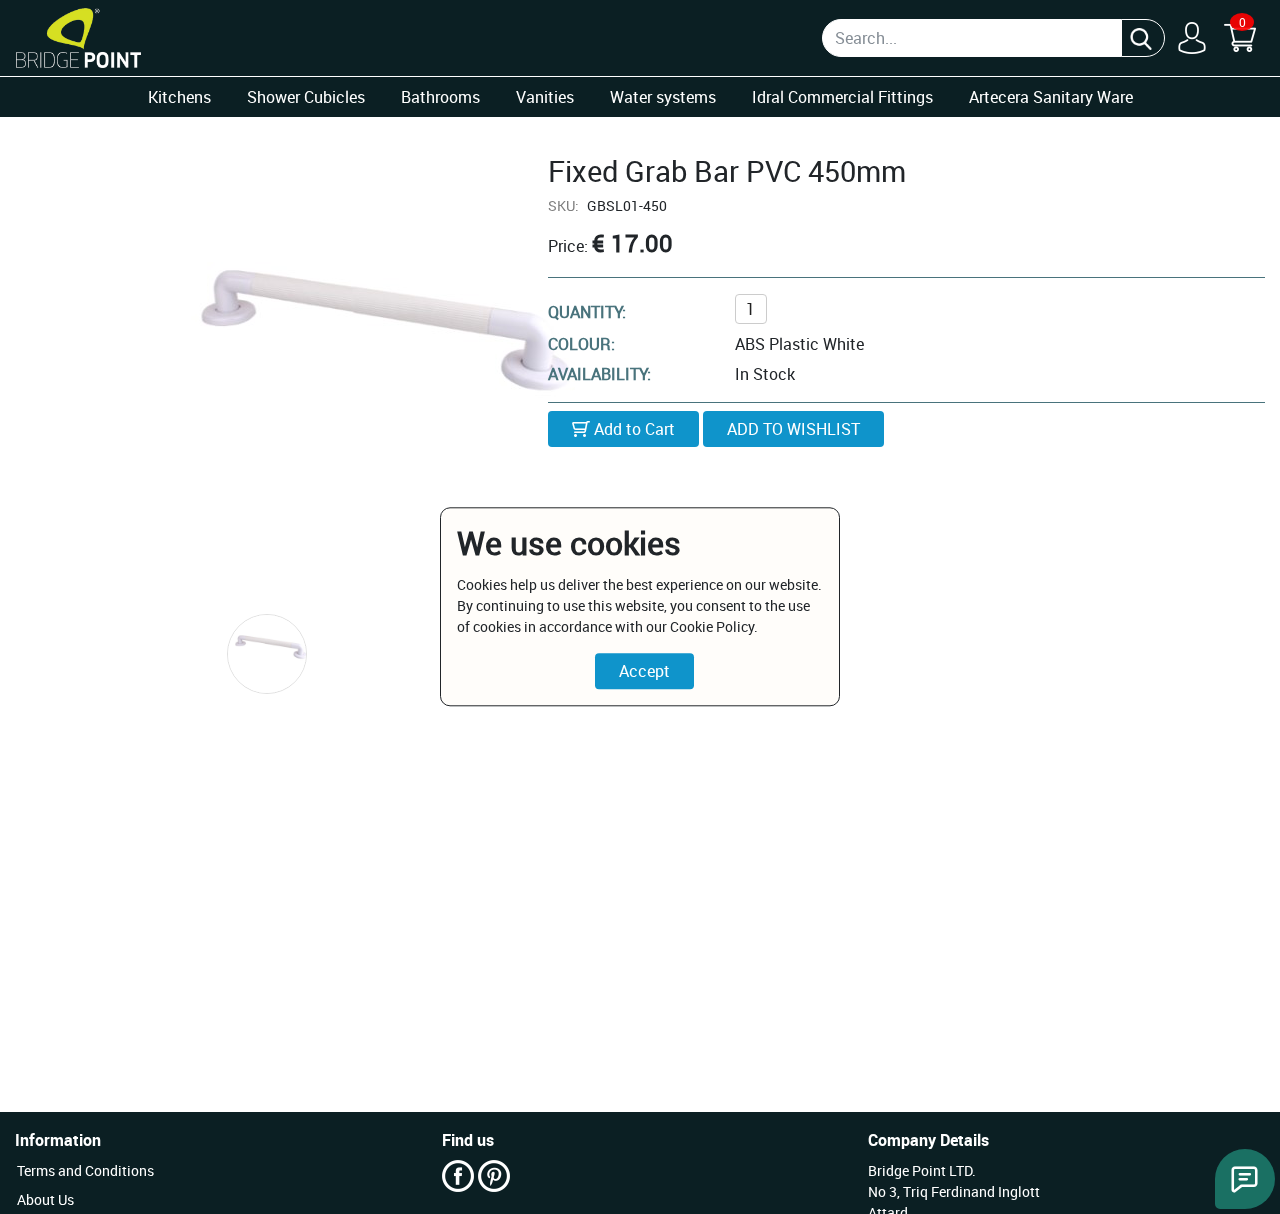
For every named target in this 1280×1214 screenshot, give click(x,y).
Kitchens (179, 97)
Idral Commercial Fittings (842, 97)
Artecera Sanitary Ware (1051, 97)
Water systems (663, 97)
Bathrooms (440, 97)
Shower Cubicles (306, 97)
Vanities (545, 97)
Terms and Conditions (85, 1170)
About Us (45, 1199)
